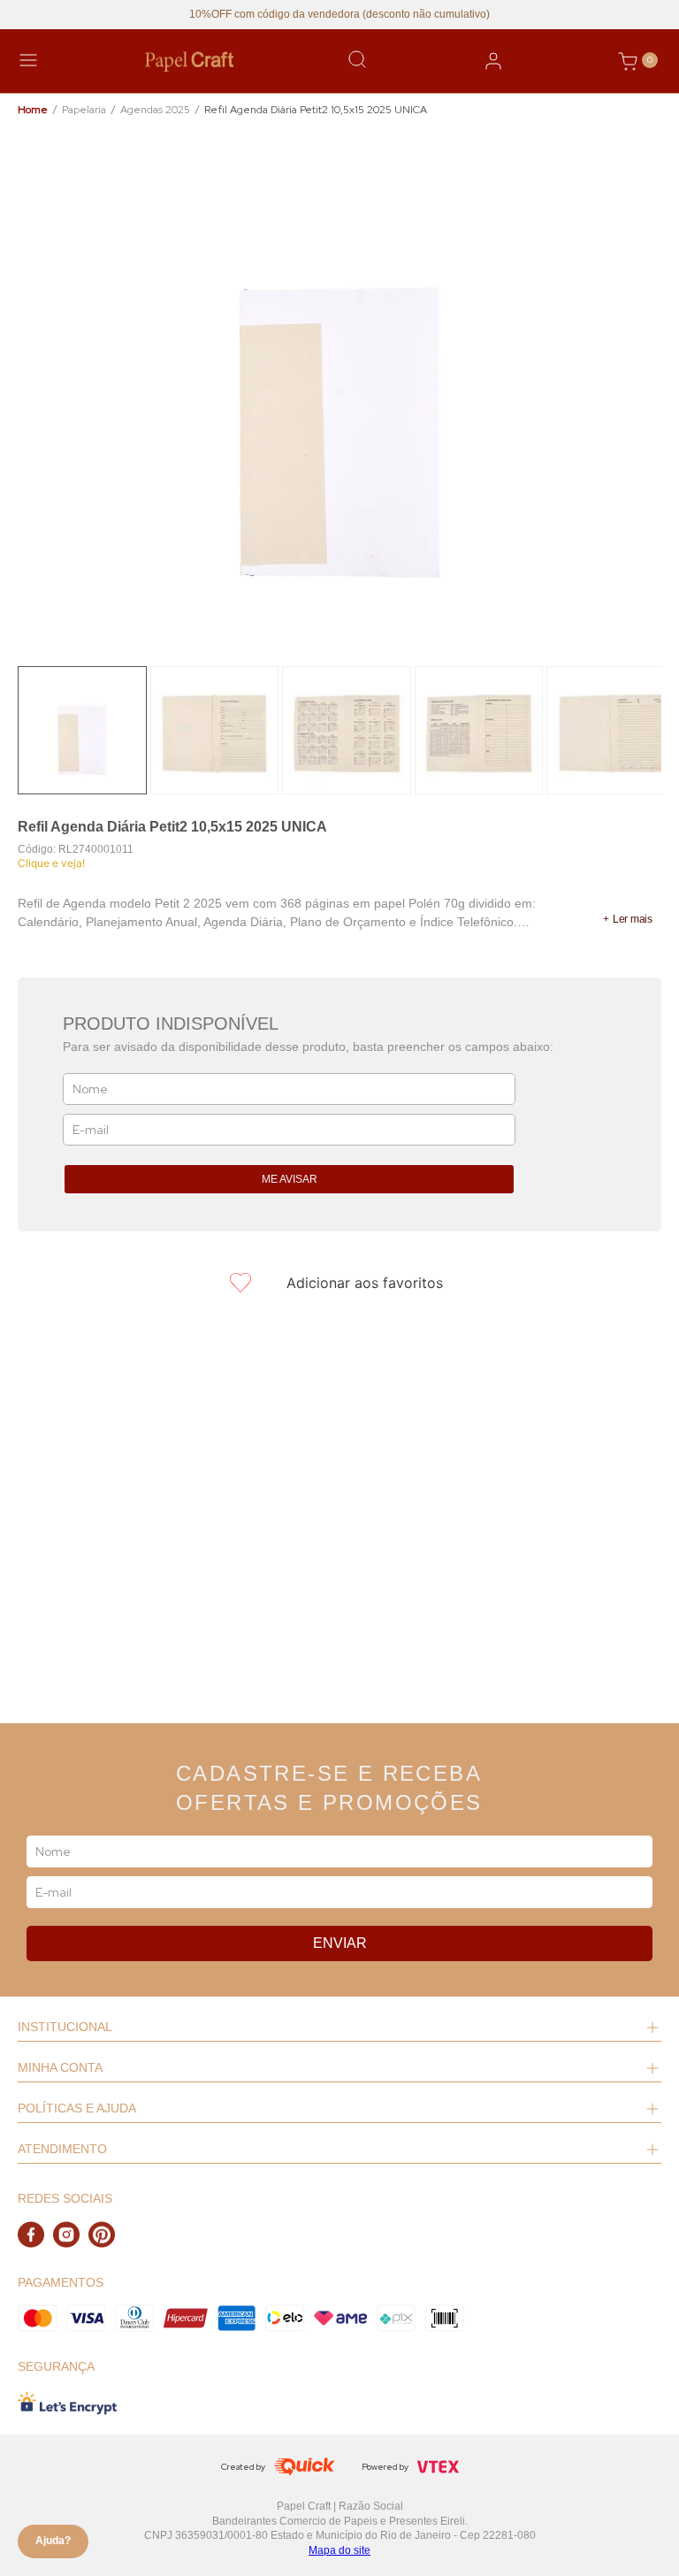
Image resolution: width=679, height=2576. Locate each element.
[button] (628, 919)
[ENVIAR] (289, 1179)
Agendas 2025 (155, 110)
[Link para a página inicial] (33, 110)
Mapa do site (339, 2550)
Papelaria (84, 110)
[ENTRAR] (493, 61)
